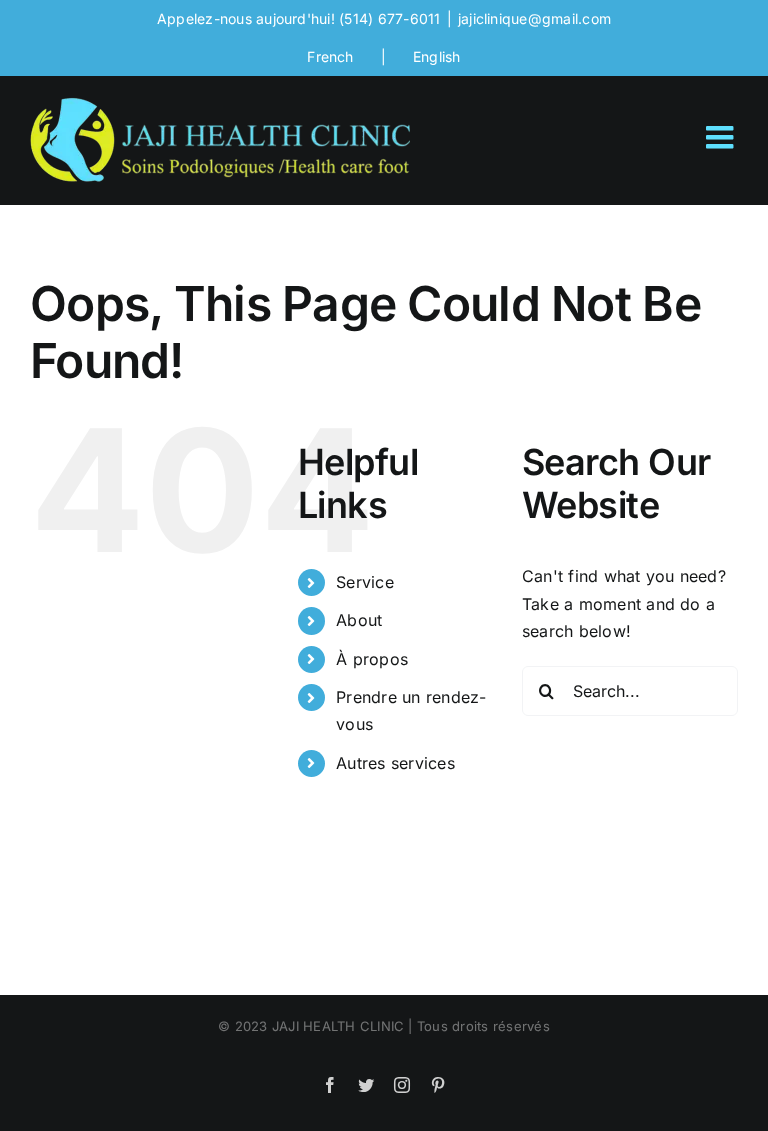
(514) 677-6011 (389, 18)
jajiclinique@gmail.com (534, 18)
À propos (372, 659)
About (359, 620)
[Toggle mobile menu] (722, 137)
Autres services (395, 763)
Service (365, 582)
